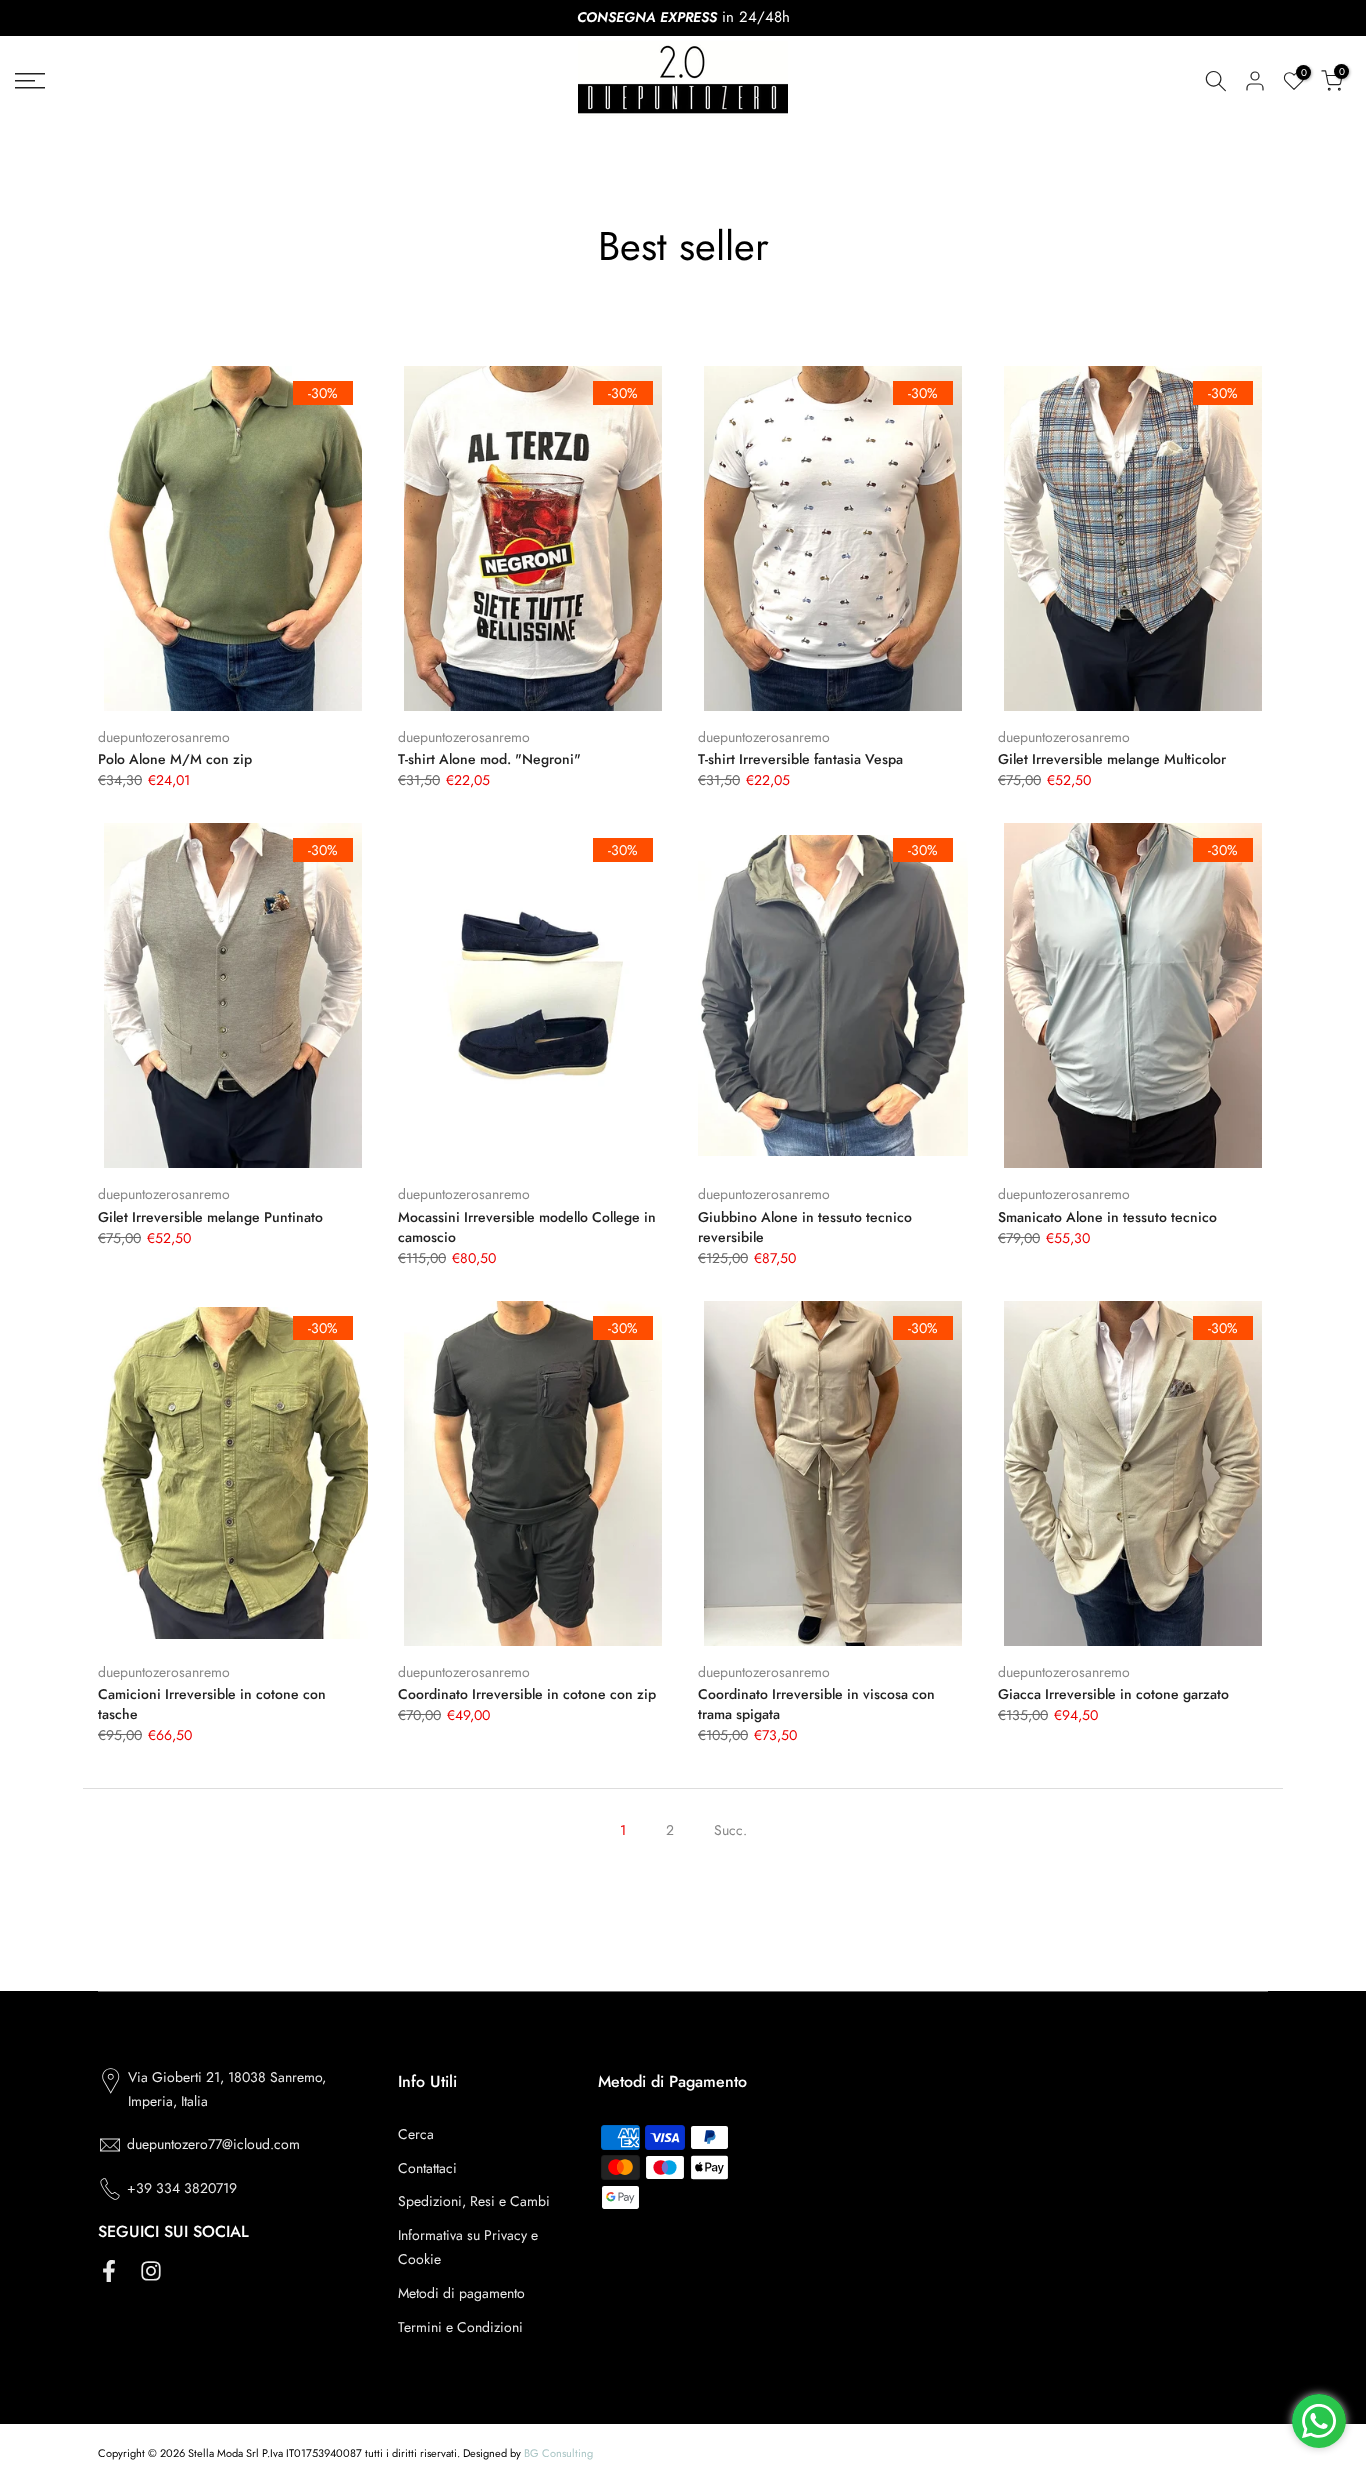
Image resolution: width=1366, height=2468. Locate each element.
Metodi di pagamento (461, 2293)
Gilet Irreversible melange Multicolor (1112, 759)
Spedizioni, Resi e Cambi (474, 2201)
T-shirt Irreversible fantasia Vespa (800, 759)
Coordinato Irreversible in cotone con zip (527, 1694)
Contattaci (427, 2168)
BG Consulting (558, 2453)
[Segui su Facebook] (109, 2270)
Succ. (730, 1830)
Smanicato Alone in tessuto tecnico (1107, 1217)
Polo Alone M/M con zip (175, 759)
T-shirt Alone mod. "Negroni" (489, 759)
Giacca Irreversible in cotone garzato (1113, 1694)
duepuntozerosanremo (164, 737)
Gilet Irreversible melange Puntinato (210, 1217)
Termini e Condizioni (460, 2327)
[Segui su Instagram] (151, 2270)
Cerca (416, 2134)
